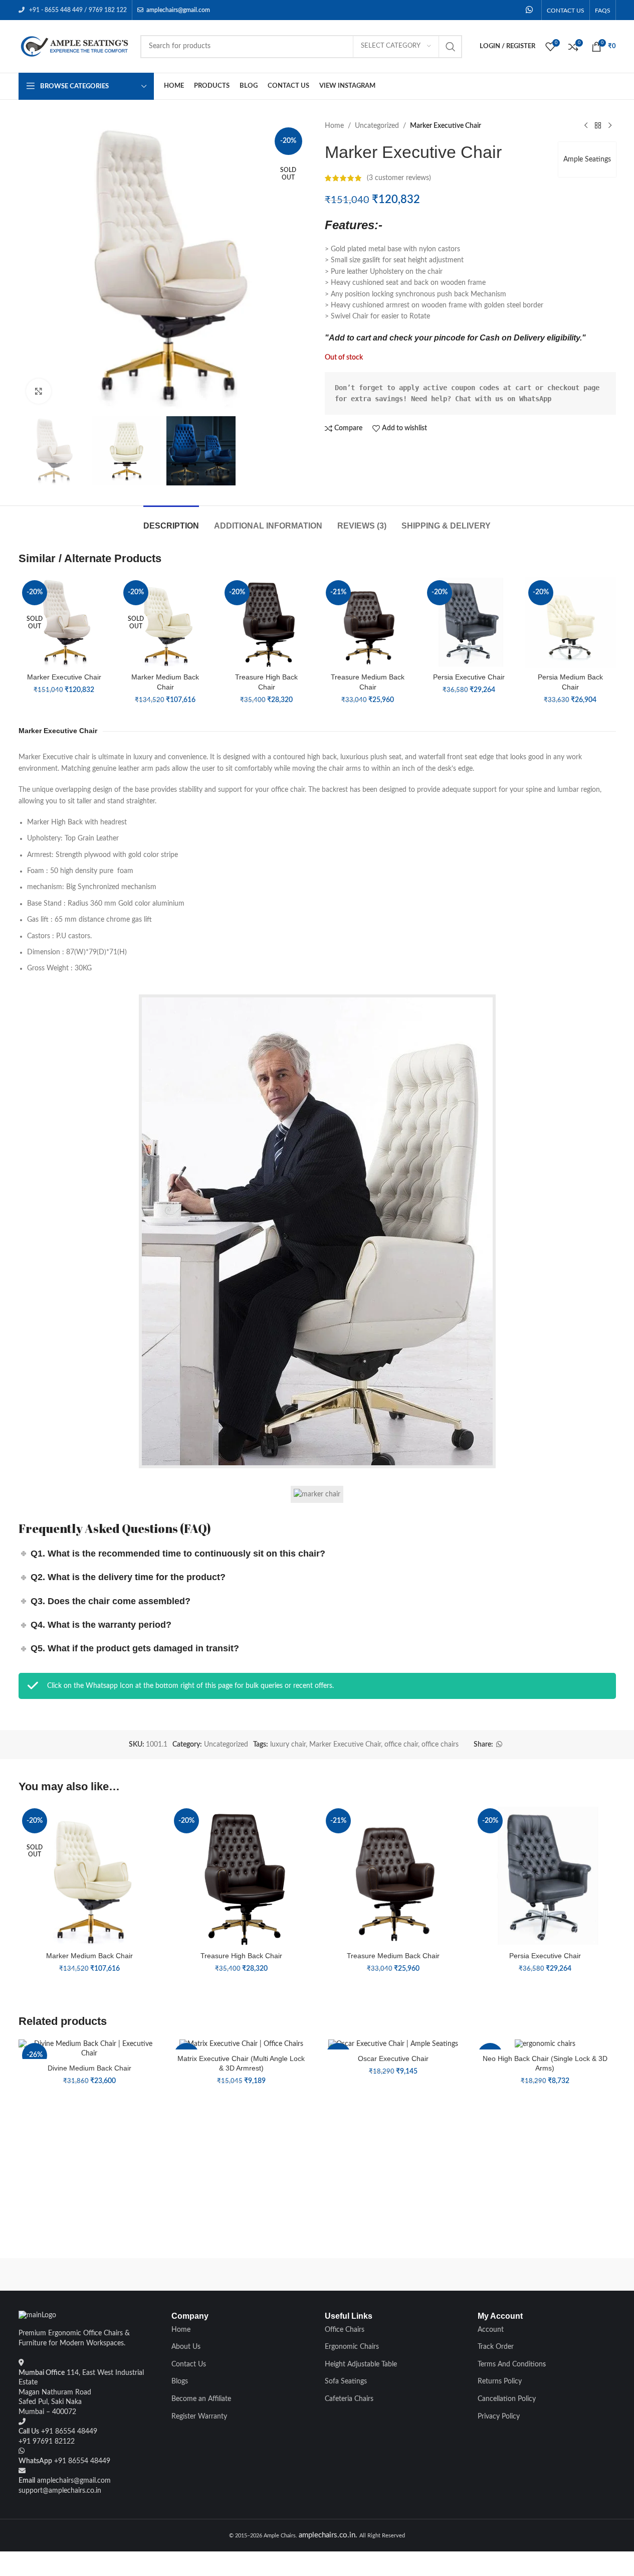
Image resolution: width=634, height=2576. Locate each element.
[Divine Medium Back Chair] (89, 2049)
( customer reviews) (399, 178)
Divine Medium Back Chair (89, 2068)
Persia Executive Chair (469, 677)
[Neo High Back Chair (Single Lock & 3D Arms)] (545, 2044)
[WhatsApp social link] (529, 10)
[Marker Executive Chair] (64, 622)
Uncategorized (377, 126)
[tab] (171, 521)
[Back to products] (598, 126)
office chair (401, 1745)
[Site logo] (74, 46)
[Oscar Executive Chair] (393, 2044)
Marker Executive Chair (64, 677)
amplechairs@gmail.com (178, 10)
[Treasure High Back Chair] (267, 622)
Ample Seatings (587, 159)
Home (334, 126)
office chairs (440, 1745)
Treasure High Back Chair (241, 1956)
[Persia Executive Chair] (469, 622)
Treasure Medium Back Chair (393, 1956)
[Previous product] (586, 126)
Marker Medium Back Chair (89, 1956)
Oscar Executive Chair (393, 2058)
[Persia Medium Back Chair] (570, 622)
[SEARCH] (451, 47)
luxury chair (288, 1745)
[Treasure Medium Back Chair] (368, 622)
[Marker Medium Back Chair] (165, 622)
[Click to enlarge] (39, 391)
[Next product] (610, 126)
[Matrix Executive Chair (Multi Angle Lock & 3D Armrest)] (241, 2044)
